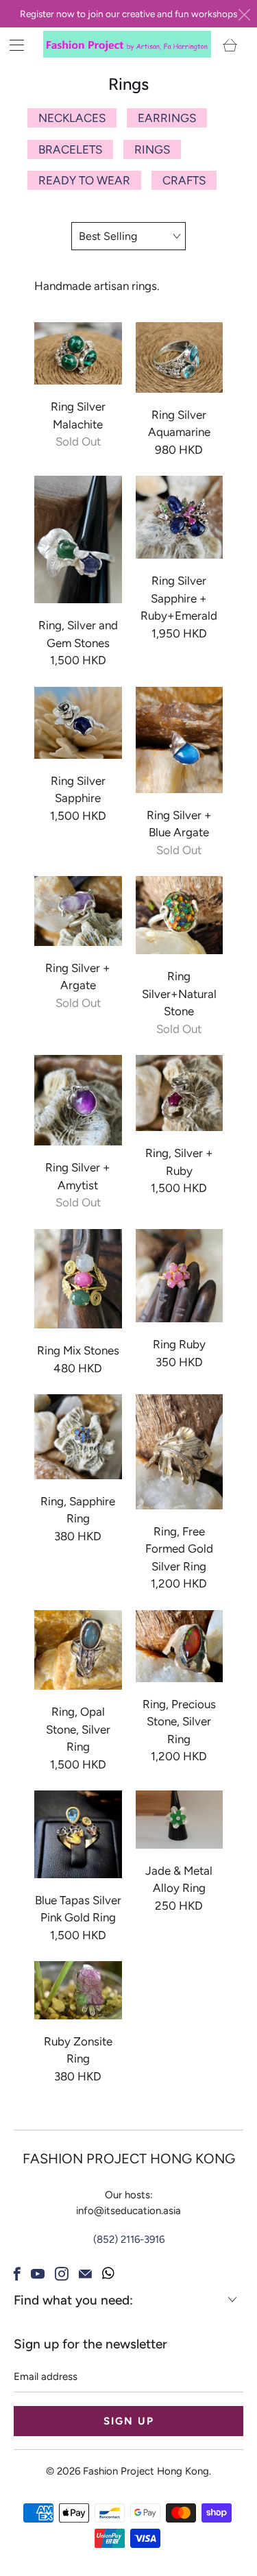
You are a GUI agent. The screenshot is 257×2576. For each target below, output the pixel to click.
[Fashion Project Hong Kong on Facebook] (17, 2274)
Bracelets (70, 149)
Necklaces (72, 118)
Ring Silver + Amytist (78, 1100)
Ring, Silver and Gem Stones (78, 539)
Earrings (167, 118)
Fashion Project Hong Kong (146, 2471)
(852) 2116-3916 (129, 2239)
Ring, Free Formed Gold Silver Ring (180, 1451)
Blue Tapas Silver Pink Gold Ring (78, 1834)
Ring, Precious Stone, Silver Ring (180, 1646)
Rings (152, 149)
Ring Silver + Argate (78, 911)
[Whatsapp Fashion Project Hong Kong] (108, 2274)
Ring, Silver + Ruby (180, 1093)
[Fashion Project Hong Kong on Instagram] (62, 2274)
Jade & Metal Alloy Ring (180, 1820)
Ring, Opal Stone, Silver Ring (78, 1650)
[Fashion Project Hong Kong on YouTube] (38, 2274)
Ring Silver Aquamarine (180, 357)
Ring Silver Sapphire (78, 723)
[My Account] (12, 45)
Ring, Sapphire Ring (78, 1437)
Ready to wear (84, 180)
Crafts (184, 180)
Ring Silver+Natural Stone (180, 915)
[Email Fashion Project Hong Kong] (85, 2274)
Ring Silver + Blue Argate (180, 740)
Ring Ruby (180, 1276)
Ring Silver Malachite (78, 353)
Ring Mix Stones (78, 1279)
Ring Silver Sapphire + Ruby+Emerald (180, 517)
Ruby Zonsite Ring (78, 1990)
